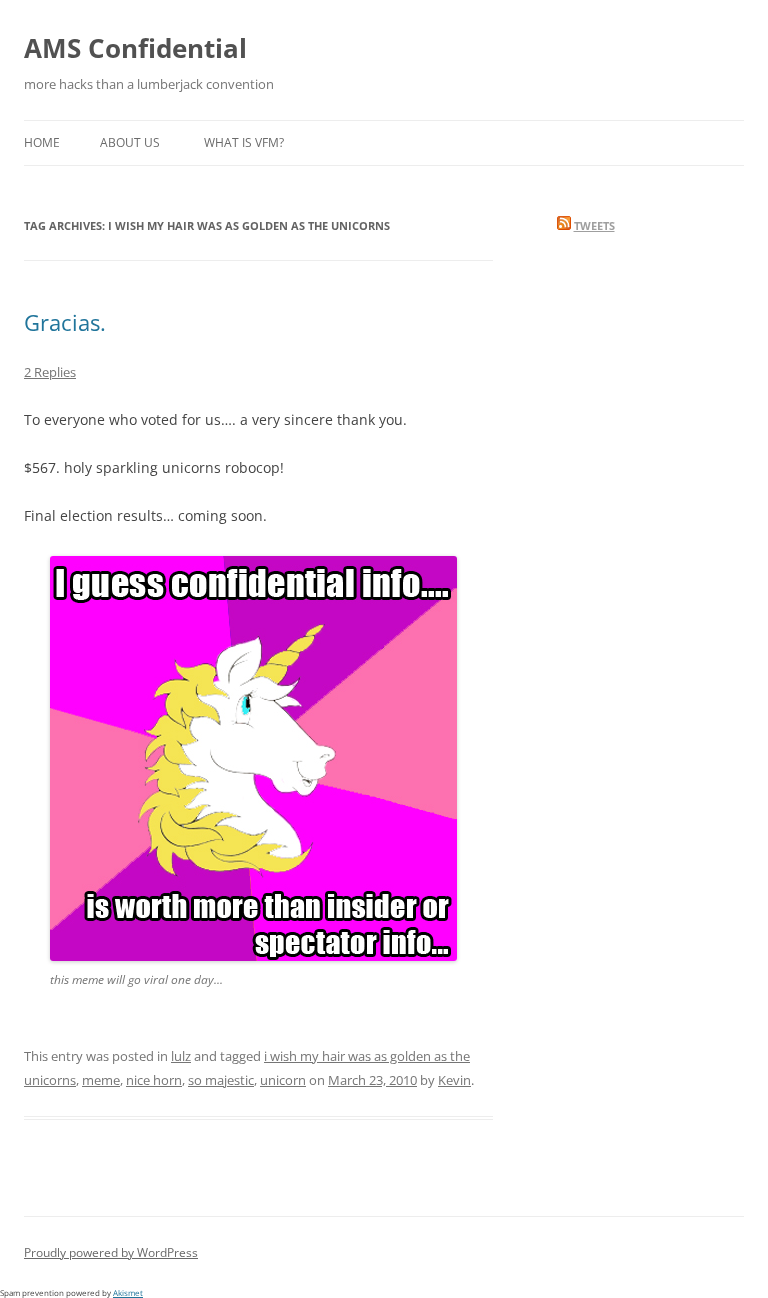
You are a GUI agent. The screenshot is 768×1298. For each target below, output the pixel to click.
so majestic (221, 1080)
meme (101, 1080)
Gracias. (65, 322)
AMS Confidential (135, 48)
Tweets (594, 225)
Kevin (454, 1080)
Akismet (128, 1292)
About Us (130, 142)
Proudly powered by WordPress (111, 1252)
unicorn (283, 1080)
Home (42, 142)
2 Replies (50, 372)
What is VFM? (244, 142)
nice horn (154, 1080)
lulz (181, 1056)
